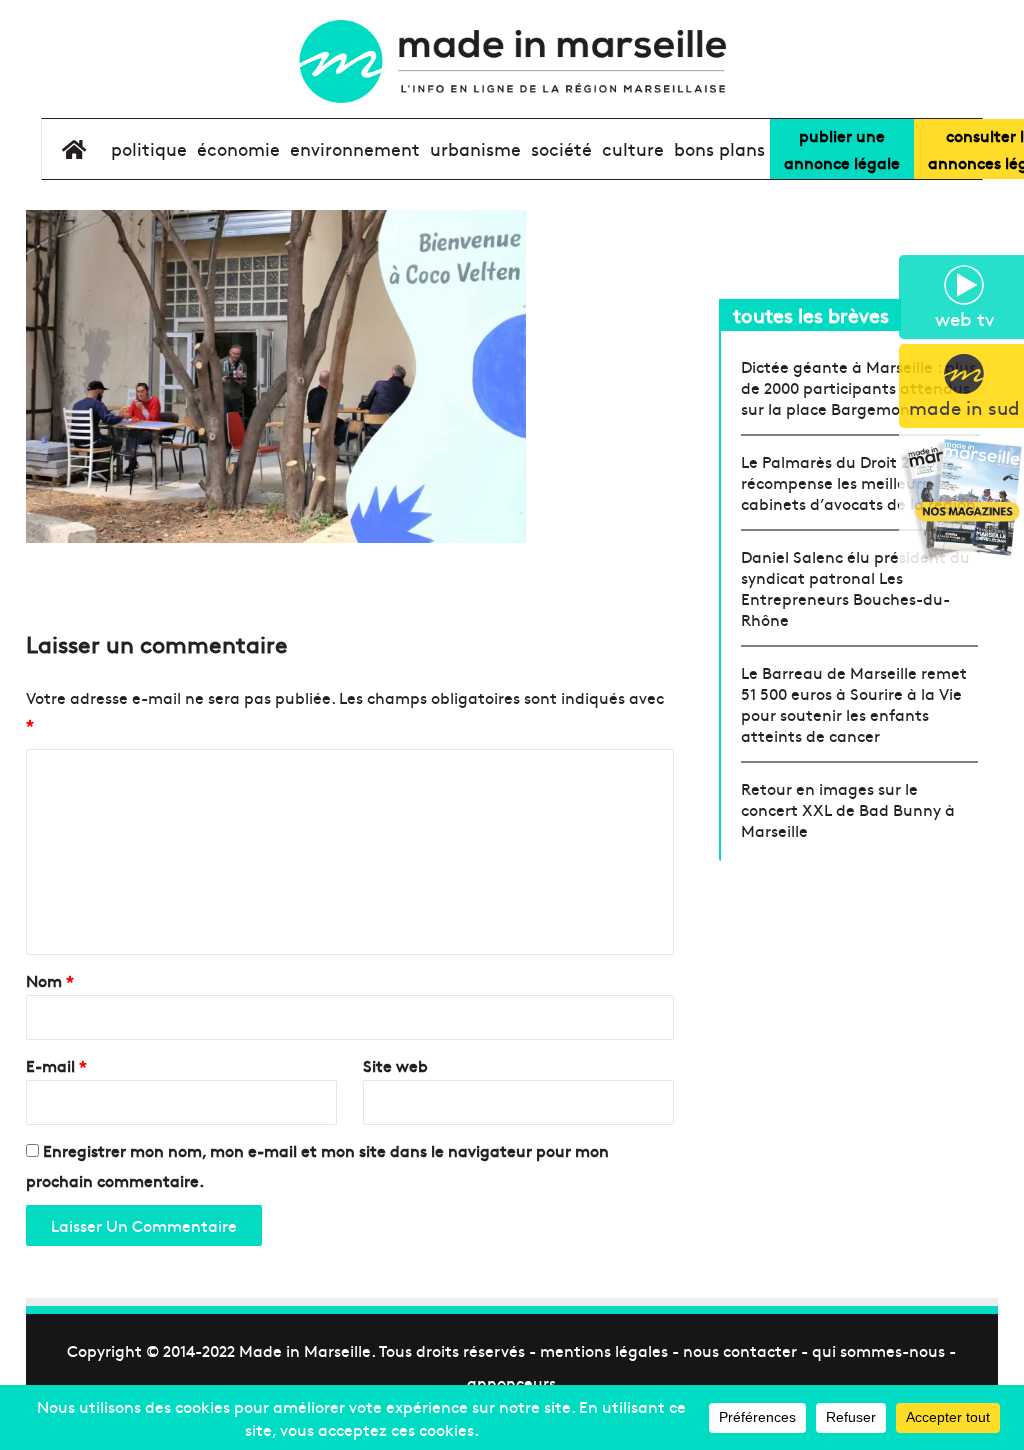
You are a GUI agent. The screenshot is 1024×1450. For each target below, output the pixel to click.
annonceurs (511, 1382)
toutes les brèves (811, 314)
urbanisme (475, 148)
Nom (50, 980)
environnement (355, 148)
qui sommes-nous (878, 1350)
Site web (395, 1065)
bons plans (719, 148)
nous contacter (740, 1350)
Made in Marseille (305, 1350)
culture (633, 148)
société (561, 148)
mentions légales (604, 1350)
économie (238, 148)
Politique (149, 148)
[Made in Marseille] (511, 61)
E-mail (56, 1065)
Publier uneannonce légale (842, 148)
